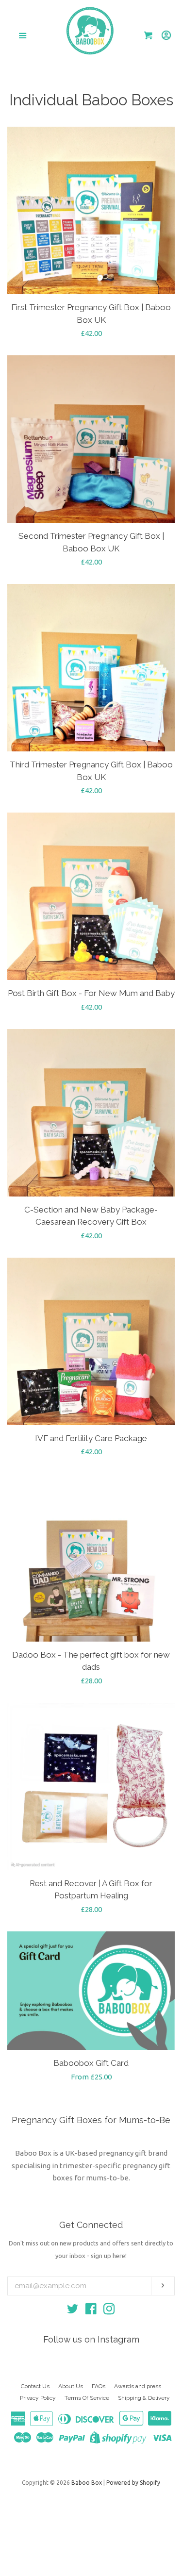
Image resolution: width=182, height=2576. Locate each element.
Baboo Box (87, 2483)
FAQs (99, 2386)
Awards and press (138, 2386)
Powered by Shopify (133, 2483)
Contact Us (35, 2386)
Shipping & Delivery (144, 2398)
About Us (71, 2386)
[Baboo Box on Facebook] (91, 2311)
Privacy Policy (38, 2398)
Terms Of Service (87, 2398)
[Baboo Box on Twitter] (73, 2311)
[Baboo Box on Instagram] (109, 2311)
